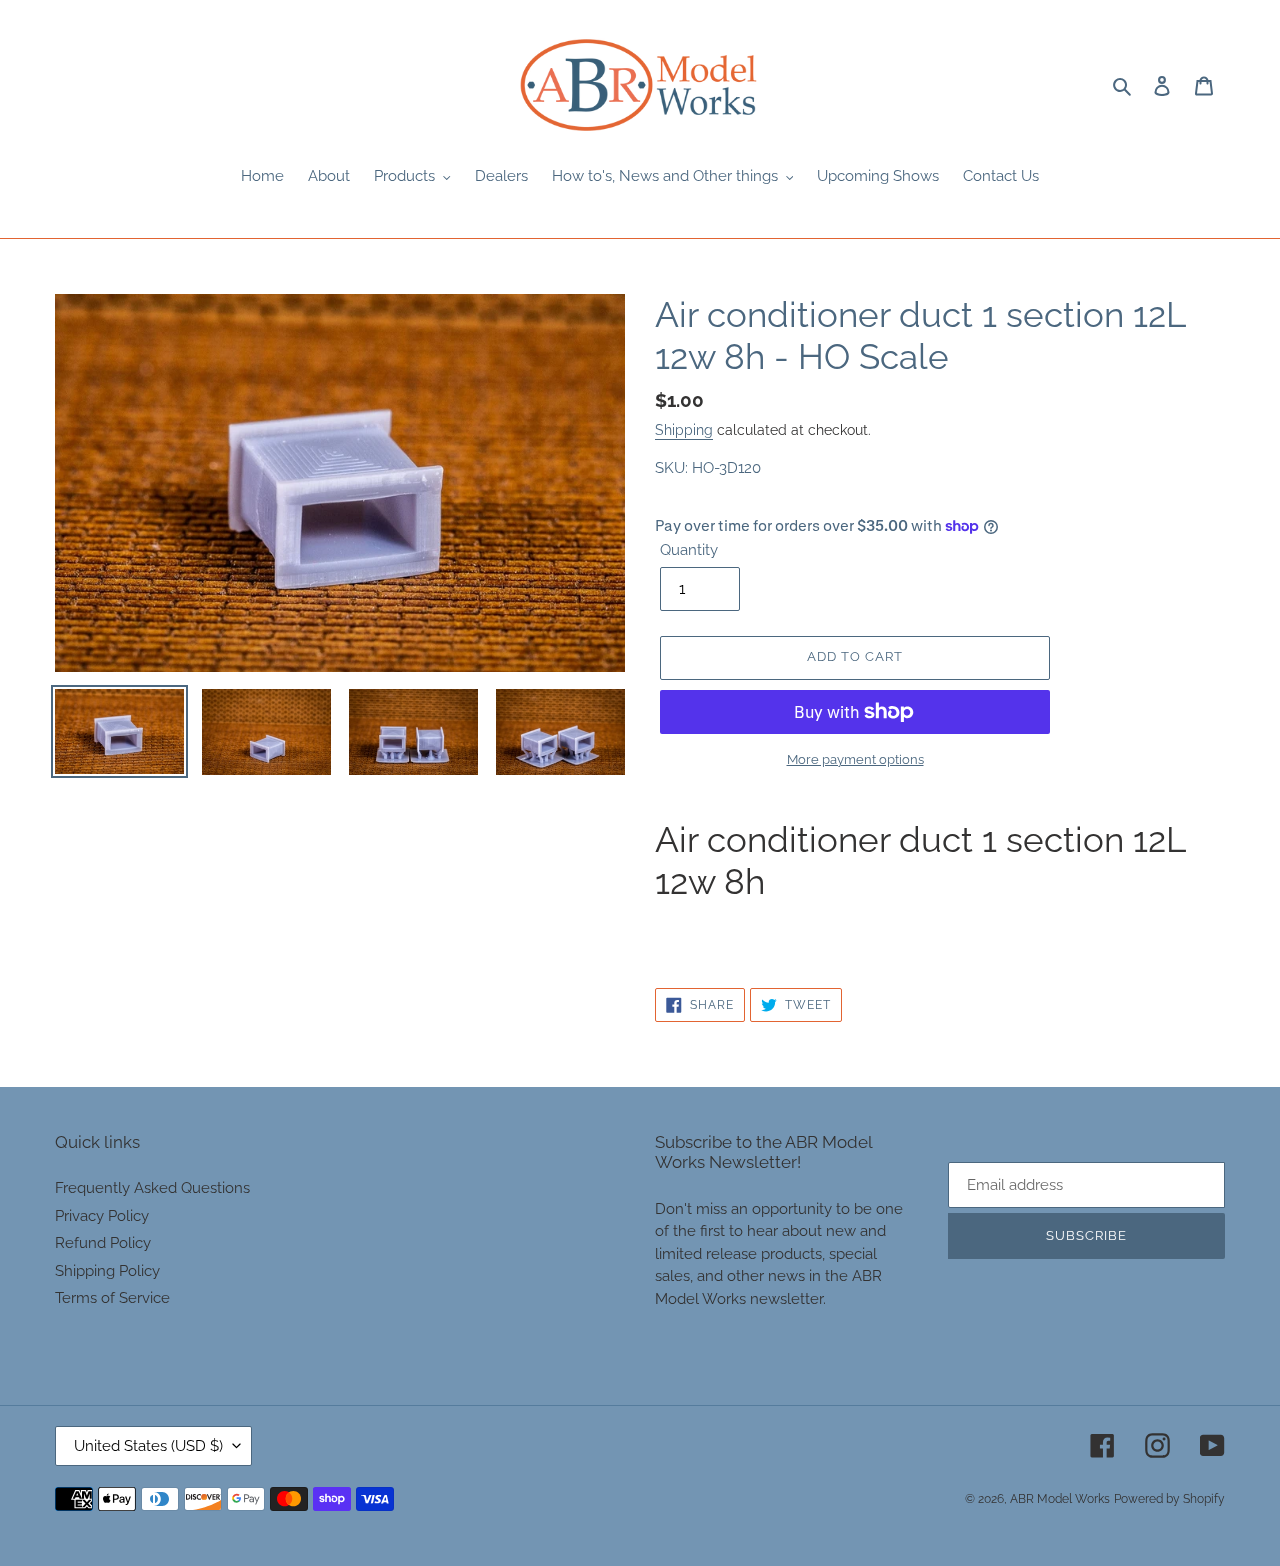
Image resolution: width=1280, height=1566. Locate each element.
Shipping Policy (107, 1271)
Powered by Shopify (1169, 1499)
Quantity (689, 550)
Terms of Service (112, 1298)
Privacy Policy (102, 1216)
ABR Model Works (1060, 1499)
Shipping (684, 430)
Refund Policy (103, 1243)
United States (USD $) (148, 1446)
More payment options (855, 759)
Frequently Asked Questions (152, 1188)
